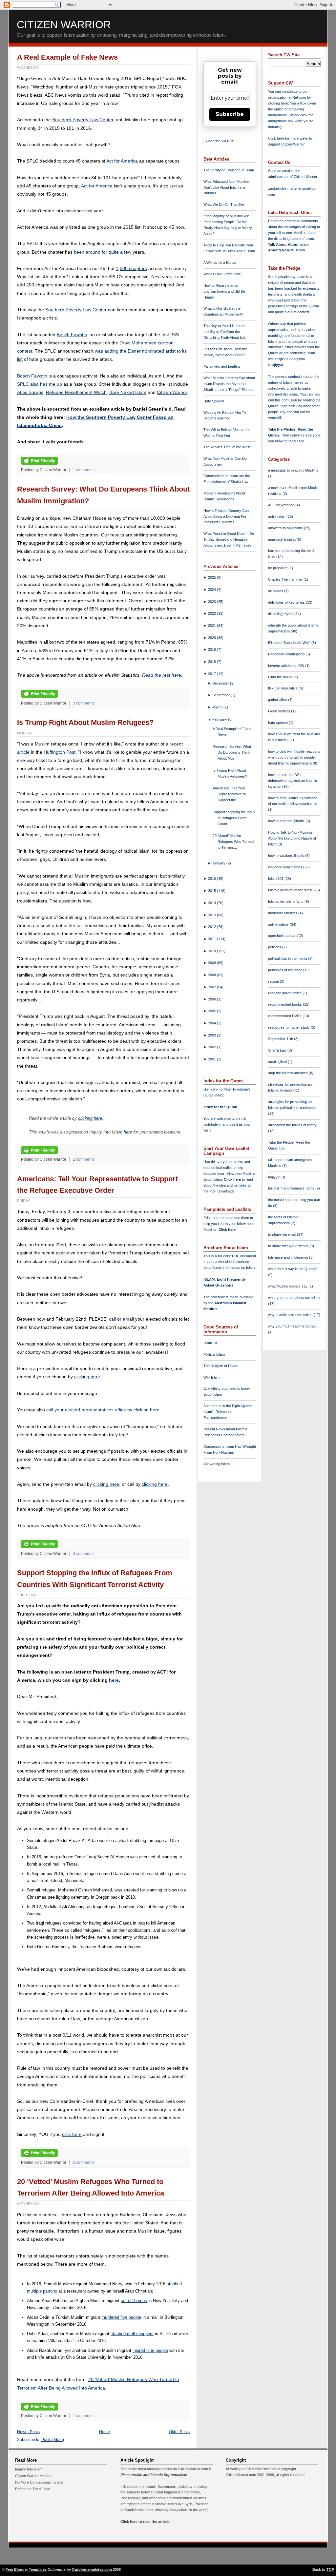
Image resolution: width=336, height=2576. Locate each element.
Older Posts (179, 2432)
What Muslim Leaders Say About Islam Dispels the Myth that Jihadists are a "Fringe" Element (229, 384)
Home (105, 2432)
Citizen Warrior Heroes (33, 2476)
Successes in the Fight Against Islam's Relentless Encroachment (228, 1412)
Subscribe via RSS (219, 141)
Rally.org (299, 97)
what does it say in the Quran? (292, 1269)
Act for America (122, 161)
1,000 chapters (131, 268)
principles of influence (286, 970)
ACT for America (282, 505)
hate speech (278, 723)
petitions (275, 947)
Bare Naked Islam (128, 392)
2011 (212, 939)
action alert (277, 516)
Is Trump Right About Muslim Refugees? (85, 722)
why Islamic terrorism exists (291, 1315)
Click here (227, 1230)
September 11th (281, 1039)
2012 (212, 927)
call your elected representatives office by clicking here (103, 1410)
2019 (212, 649)
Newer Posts (28, 2432)
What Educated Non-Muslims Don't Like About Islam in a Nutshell (227, 187)
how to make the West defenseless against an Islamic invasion (293, 781)
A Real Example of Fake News (67, 57)
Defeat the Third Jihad (33, 2489)
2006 (212, 999)
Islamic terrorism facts (286, 901)
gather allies (278, 700)
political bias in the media (288, 959)
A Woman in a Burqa (220, 262)
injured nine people (150, 2350)
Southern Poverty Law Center (83, 120)
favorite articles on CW (287, 666)
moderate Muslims (283, 913)
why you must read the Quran (292, 1326)
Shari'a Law (278, 1050)
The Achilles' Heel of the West (227, 447)
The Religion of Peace (221, 1366)
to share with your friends (289, 1246)
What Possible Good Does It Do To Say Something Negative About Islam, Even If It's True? (229, 539)
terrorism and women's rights (292, 1188)
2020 (212, 638)
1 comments (84, 470)
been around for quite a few (103, 252)
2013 (212, 915)
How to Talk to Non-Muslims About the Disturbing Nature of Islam (292, 838)
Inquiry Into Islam (29, 2469)
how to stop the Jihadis (287, 821)
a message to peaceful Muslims (293, 470)
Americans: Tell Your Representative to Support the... (229, 794)
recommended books (285, 1004)
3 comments (84, 703)
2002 (212, 1047)
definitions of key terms (287, 602)
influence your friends (286, 867)
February (220, 719)
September (221, 695)
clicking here (90, 1118)
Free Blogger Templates (26, 2569)
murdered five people (121, 2317)
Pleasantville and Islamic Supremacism (154, 2475)
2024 (212, 590)
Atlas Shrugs (30, 392)
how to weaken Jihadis (287, 856)
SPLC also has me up (40, 384)
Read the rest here (162, 675)
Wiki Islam (211, 1377)
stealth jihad (278, 1062)
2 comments (84, 1159)
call (112, 1319)
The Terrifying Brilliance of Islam (229, 170)
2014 (212, 903)
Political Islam (214, 1354)
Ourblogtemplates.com (92, 2569)
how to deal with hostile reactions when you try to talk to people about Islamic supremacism (294, 757)
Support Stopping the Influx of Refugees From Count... (234, 818)
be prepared (278, 568)
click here (72, 2134)
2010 (212, 951)
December (221, 683)
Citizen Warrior (64, 25)
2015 (212, 891)
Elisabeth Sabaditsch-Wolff (290, 643)
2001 (212, 1059)
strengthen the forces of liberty (292, 1125)
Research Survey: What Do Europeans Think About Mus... (232, 752)
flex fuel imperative (283, 688)
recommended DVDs (285, 1016)
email (128, 1319)
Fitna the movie (281, 677)
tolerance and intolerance (289, 1257)
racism (274, 981)
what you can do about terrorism (294, 1298)
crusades (276, 591)
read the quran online (285, 993)
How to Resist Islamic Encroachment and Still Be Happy (224, 291)
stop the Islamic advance (288, 1073)
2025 (212, 577)
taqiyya (276, 365)
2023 (212, 602)
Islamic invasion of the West (291, 890)
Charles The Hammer (286, 579)
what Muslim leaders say (288, 1286)
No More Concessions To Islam (40, 2482)
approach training (282, 539)
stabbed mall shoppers (132, 2334)
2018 (212, 662)
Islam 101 (211, 1343)
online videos (279, 924)
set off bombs (134, 2301)
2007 (212, 987)
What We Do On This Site (224, 204)
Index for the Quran (220, 1107)
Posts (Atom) (53, 2440)
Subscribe (230, 114)
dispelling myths (281, 614)
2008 (212, 975)
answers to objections (286, 528)
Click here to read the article (145, 2522)
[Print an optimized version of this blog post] (39, 463)
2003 (212, 1035)
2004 (212, 1023)
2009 (212, 963)
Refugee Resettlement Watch (76, 392)
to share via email (283, 1234)
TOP (330, 2569)
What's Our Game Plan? (223, 274)
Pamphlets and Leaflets (222, 366)
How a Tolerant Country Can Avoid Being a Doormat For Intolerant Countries (226, 516)
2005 (212, 1011)
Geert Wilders (280, 711)
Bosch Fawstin (72, 335)
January (219, 863)
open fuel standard (283, 936)
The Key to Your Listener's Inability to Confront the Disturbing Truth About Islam (226, 332)
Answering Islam (217, 1464)
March (218, 707)
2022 (212, 613)
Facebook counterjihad (287, 654)
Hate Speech (214, 401)
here (128, 1132)
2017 (212, 674)
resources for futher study (289, 1027)
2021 (212, 626)
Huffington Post (60, 752)
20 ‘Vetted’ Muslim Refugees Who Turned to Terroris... (233, 842)
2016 (212, 879)
